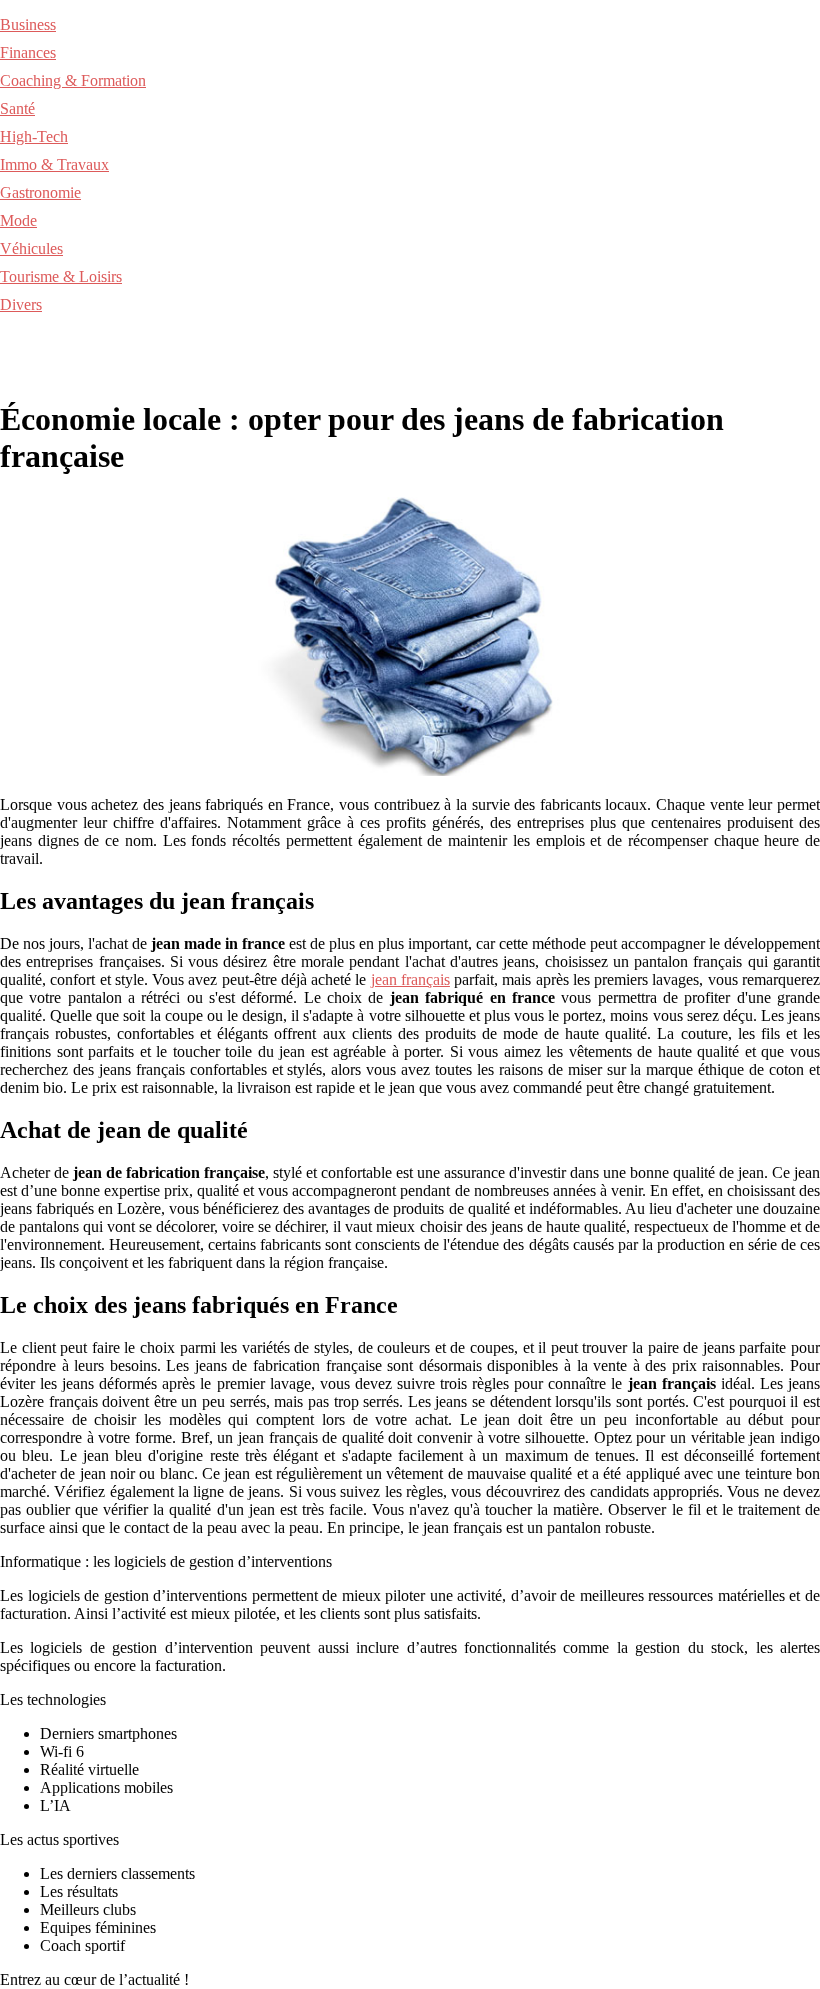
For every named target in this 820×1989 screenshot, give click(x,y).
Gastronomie (40, 192)
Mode (18, 220)
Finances (28, 52)
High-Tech (34, 136)
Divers (21, 304)
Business (28, 24)
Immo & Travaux (54, 164)
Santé (17, 108)
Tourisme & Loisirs (61, 276)
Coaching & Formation (73, 80)
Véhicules (31, 248)
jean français (410, 979)
